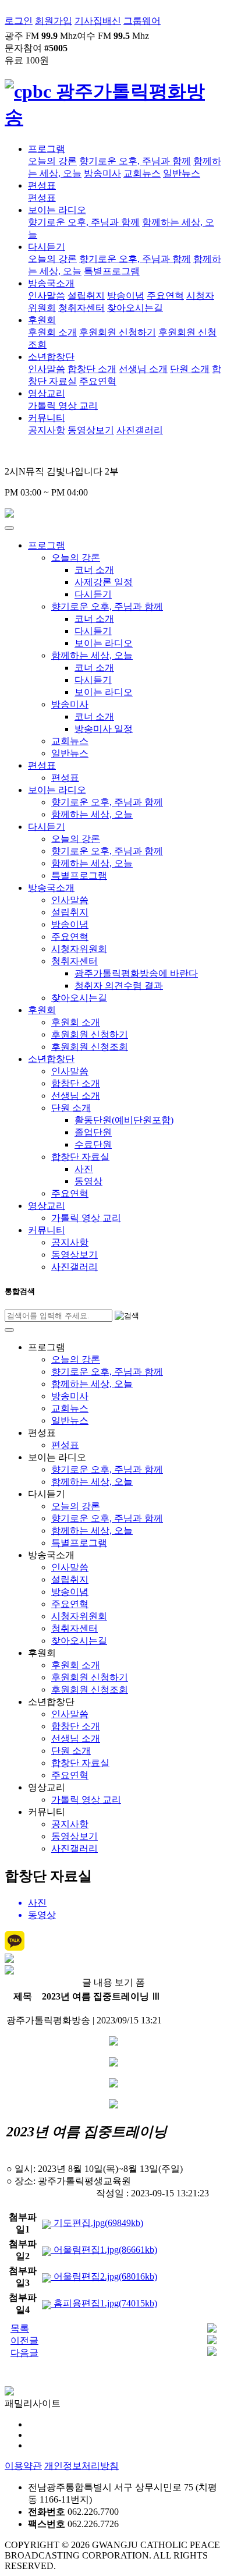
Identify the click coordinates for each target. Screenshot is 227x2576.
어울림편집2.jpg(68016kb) (104, 2276)
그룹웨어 (142, 21)
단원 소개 (190, 369)
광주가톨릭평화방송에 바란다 (136, 973)
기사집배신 (98, 21)
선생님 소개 (143, 369)
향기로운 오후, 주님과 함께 (135, 161)
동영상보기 (91, 430)
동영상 (88, 1181)
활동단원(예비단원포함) (124, 1120)
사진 (84, 1169)
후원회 (42, 320)
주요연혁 (165, 296)
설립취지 (86, 296)
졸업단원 (93, 1132)
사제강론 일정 (104, 582)
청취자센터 (81, 308)
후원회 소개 (52, 332)
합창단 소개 (92, 369)
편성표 (42, 185)
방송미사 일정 (104, 729)
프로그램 (47, 149)
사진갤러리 (140, 430)
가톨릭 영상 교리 (63, 406)
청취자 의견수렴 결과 (119, 986)
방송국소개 (51, 283)
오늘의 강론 (52, 161)
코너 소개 (94, 570)
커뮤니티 (47, 418)
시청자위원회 (79, 949)
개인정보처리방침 (81, 2466)
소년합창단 (51, 357)
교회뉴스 (142, 173)
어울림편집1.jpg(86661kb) (104, 2250)
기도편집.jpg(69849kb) (97, 2223)
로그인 (19, 21)
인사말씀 (47, 296)
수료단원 (93, 1144)
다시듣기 (47, 247)
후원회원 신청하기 (118, 332)
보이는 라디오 (57, 210)
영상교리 (47, 393)
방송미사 (102, 173)
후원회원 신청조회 (90, 1047)
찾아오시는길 (135, 308)
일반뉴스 (182, 173)
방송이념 (126, 296)
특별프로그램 (112, 271)
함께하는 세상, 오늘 (92, 655)
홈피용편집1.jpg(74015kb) (104, 2303)
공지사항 (47, 430)
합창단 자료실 (80, 1157)
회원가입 (54, 21)
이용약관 (23, 2466)
